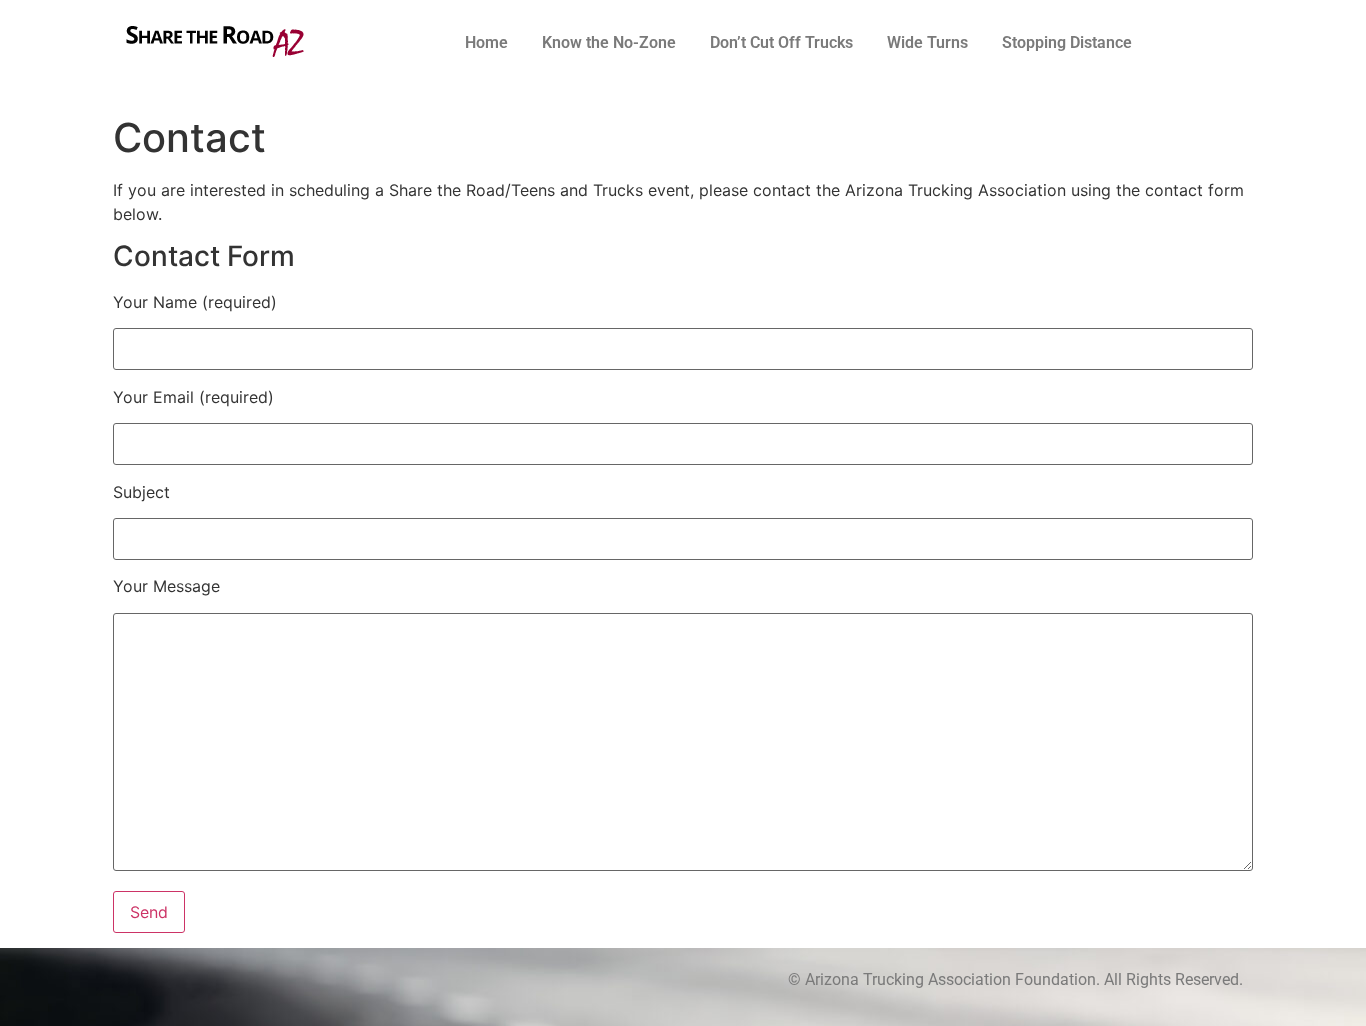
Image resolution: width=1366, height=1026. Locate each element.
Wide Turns (927, 42)
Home (486, 42)
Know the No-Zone (609, 42)
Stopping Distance (1067, 42)
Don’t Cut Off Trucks (781, 42)
